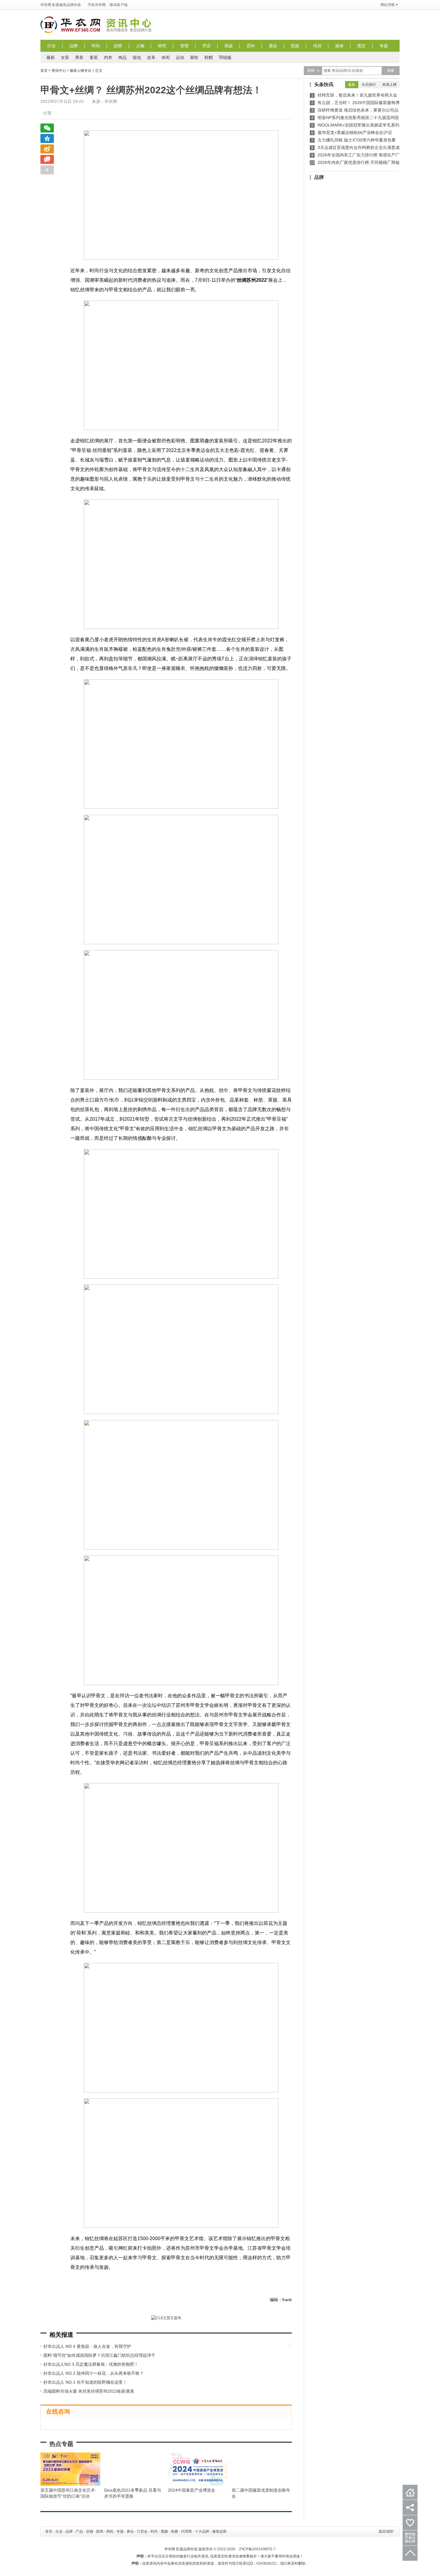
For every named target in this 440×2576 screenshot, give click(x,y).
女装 (65, 57)
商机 (110, 2531)
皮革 (151, 57)
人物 (140, 46)
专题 (384, 46)
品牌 (74, 46)
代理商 (186, 2531)
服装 (63, 5)
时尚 (96, 46)
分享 (47, 113)
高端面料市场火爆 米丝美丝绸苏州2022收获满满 (89, 2391)
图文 (362, 46)
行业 (51, 46)
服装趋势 (219, 2531)
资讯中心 (130, 25)
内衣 (108, 57)
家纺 (194, 57)
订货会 (142, 2531)
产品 (79, 2531)
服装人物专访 (81, 71)
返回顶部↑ (387, 2531)
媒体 (339, 46)
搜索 (391, 71)
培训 (317, 46)
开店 (207, 46)
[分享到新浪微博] (47, 149)
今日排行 (369, 85)
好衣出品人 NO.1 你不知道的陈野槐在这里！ (85, 2382)
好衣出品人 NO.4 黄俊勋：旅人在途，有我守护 (87, 2346)
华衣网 (46, 5)
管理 (184, 46)
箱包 (137, 57)
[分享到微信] (47, 128)
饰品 (122, 57)
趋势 (118, 46)
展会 (273, 46)
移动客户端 (119, 5)
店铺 (89, 2531)
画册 (175, 2531)
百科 (251, 46)
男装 (79, 57)
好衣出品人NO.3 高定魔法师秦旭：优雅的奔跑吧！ (91, 2364)
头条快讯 (324, 84)
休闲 (166, 57)
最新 (51, 57)
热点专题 (61, 2444)
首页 (44, 71)
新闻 (100, 2531)
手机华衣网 (97, 5)
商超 (229, 46)
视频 (164, 2531)
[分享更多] (47, 170)
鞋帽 (209, 57)
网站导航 (388, 5)
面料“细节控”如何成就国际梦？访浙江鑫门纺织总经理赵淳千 (99, 2355)
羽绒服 (225, 57)
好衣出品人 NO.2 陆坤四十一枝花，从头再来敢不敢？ (94, 2373)
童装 (94, 57)
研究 (162, 46)
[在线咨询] (47, 159)
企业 (59, 2531)
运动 (180, 57)
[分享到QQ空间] (47, 138)
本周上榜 (389, 85)
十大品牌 (202, 2531)
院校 (295, 46)
